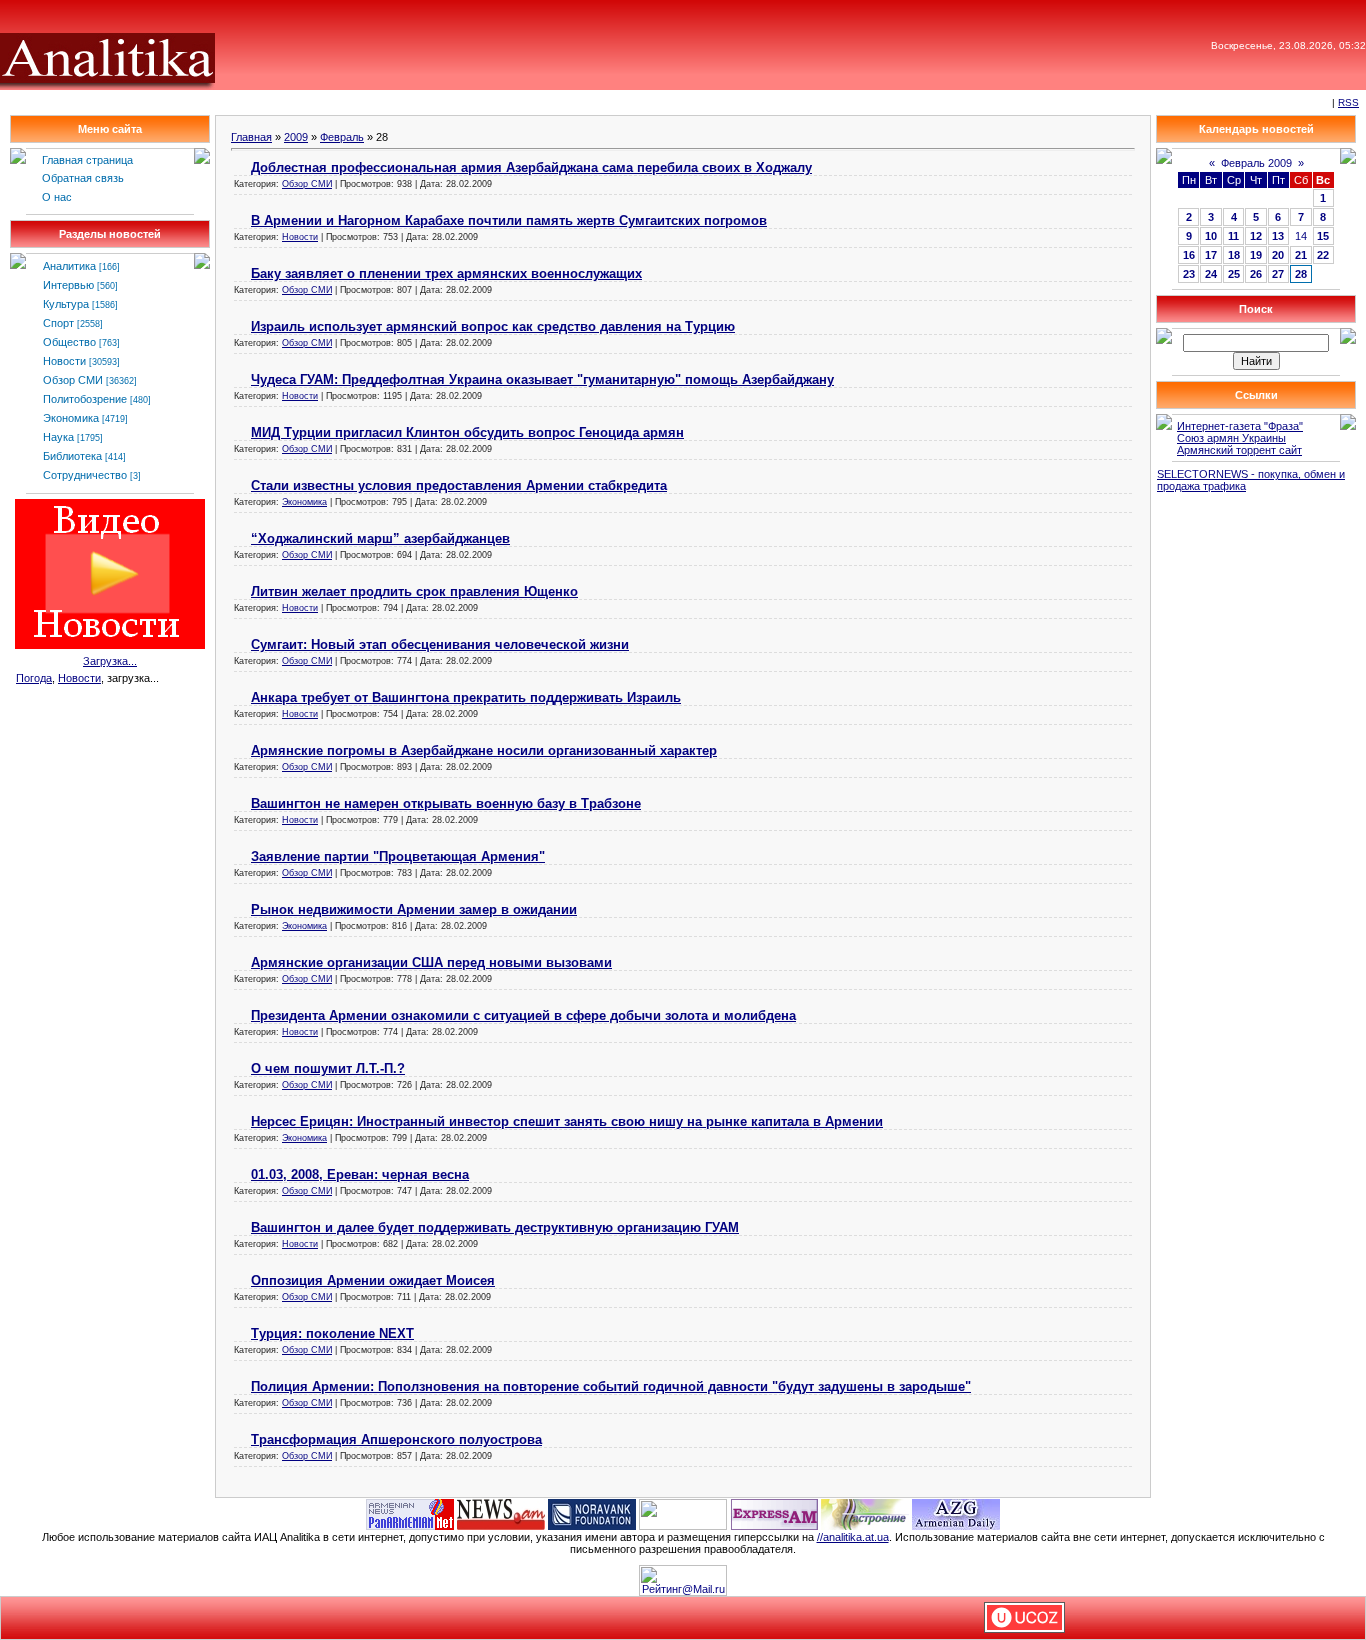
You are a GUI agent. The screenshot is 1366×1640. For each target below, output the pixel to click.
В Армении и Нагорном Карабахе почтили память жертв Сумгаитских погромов (509, 220)
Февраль (342, 137)
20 (1278, 255)
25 (1234, 274)
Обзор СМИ (73, 380)
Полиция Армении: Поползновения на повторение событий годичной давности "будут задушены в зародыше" (611, 1386)
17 (1211, 255)
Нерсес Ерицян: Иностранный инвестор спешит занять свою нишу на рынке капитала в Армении (567, 1121)
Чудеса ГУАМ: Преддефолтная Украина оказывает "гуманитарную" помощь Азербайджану (542, 379)
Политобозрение (85, 399)
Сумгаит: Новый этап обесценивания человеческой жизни (440, 644)
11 (1233, 236)
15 (1323, 236)
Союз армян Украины (1231, 438)
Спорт (58, 323)
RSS (1348, 102)
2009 (296, 137)
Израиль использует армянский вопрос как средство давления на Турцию (493, 326)
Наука (58, 437)
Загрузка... (110, 661)
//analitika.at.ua (853, 1537)
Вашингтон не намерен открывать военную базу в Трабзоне (446, 803)
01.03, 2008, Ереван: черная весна (360, 1174)
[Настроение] (865, 1513)
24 (1211, 274)
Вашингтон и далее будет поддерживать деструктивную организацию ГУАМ (495, 1227)
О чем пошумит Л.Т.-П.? (328, 1068)
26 (1256, 274)
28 (1301, 274)
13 (1278, 236)
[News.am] (501, 1513)
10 (1211, 236)
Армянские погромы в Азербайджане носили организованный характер (484, 750)
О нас (57, 197)
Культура (66, 304)
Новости (64, 361)
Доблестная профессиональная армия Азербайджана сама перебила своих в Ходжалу (531, 167)
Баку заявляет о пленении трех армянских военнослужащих (446, 273)
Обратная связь (83, 178)
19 (1256, 255)
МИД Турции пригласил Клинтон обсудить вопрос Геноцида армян (467, 432)
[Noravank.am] (592, 1513)
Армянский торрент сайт (1239, 450)
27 (1278, 274)
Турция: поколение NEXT (332, 1333)
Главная (251, 137)
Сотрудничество (85, 475)
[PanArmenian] (410, 1513)
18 (1234, 255)
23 (1189, 274)
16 (1189, 255)
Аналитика (69, 266)
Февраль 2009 (1256, 163)
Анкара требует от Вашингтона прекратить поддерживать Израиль (466, 697)
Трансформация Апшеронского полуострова (396, 1439)
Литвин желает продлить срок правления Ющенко (414, 591)
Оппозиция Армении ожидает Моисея (373, 1280)
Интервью (68, 285)
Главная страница (87, 160)
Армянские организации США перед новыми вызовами (431, 962)
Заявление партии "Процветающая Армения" (398, 856)
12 (1256, 236)
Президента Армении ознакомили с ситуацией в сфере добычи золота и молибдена (523, 1015)
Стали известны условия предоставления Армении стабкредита (459, 485)
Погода (34, 678)
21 (1301, 255)
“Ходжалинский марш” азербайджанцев (380, 538)
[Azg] (956, 1513)
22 (1323, 255)
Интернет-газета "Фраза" (1240, 426)
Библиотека (72, 456)
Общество (69, 342)
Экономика (71, 418)
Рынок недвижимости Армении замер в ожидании (414, 909)
